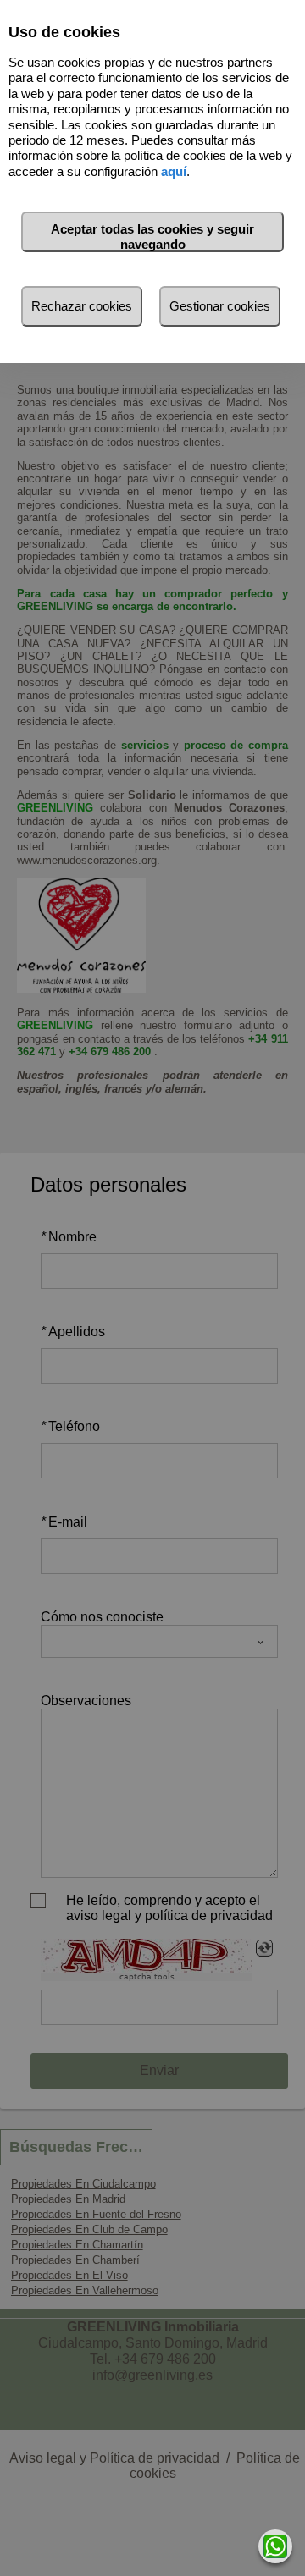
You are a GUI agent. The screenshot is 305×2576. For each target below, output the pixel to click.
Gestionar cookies (220, 306)
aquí (174, 171)
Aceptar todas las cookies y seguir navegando (152, 237)
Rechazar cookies (82, 306)
